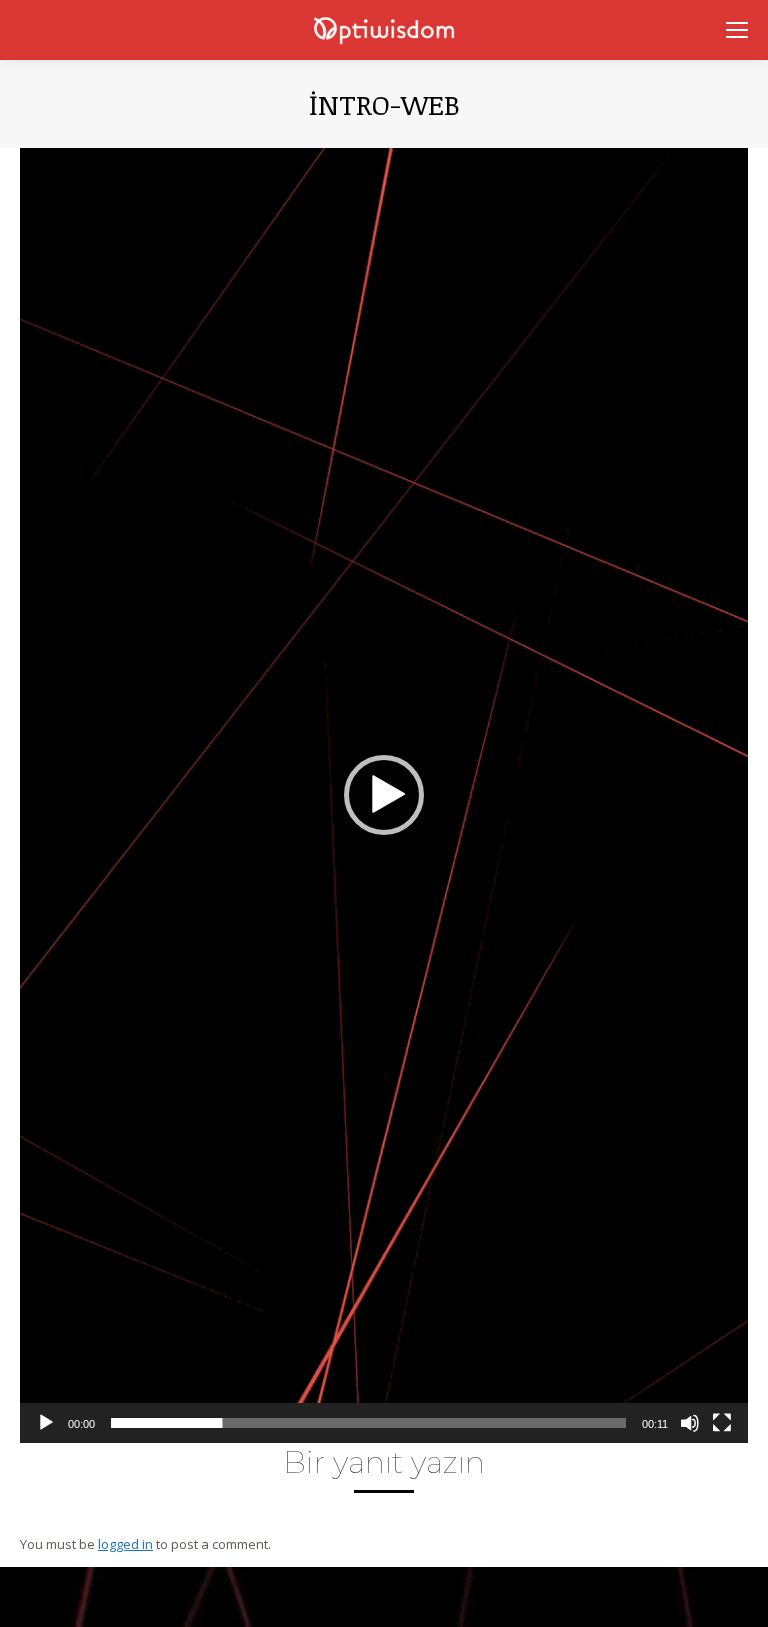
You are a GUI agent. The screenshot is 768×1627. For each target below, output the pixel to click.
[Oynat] (46, 1423)
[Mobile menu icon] (737, 30)
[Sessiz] (690, 1423)
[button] (384, 795)
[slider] (368, 1423)
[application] (384, 795)
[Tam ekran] (722, 1423)
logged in (125, 1544)
